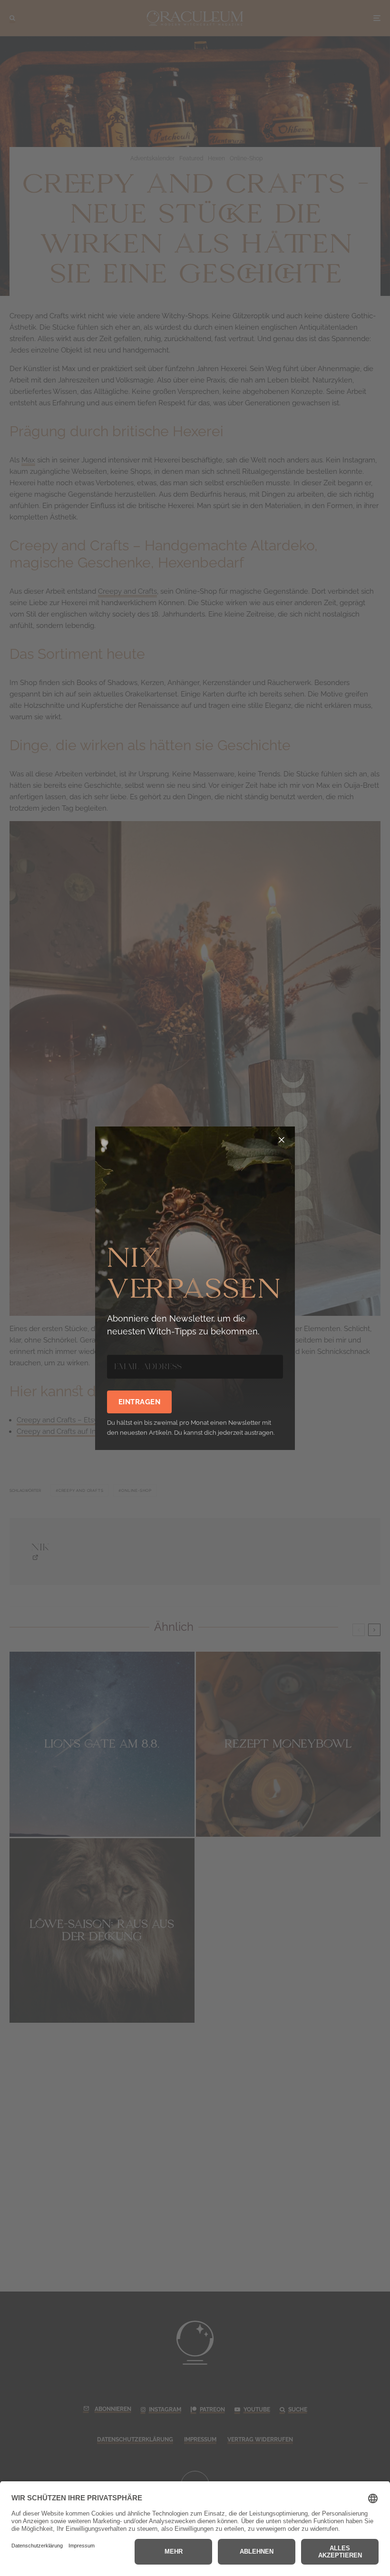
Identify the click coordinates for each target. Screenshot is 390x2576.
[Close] (282, 1140)
